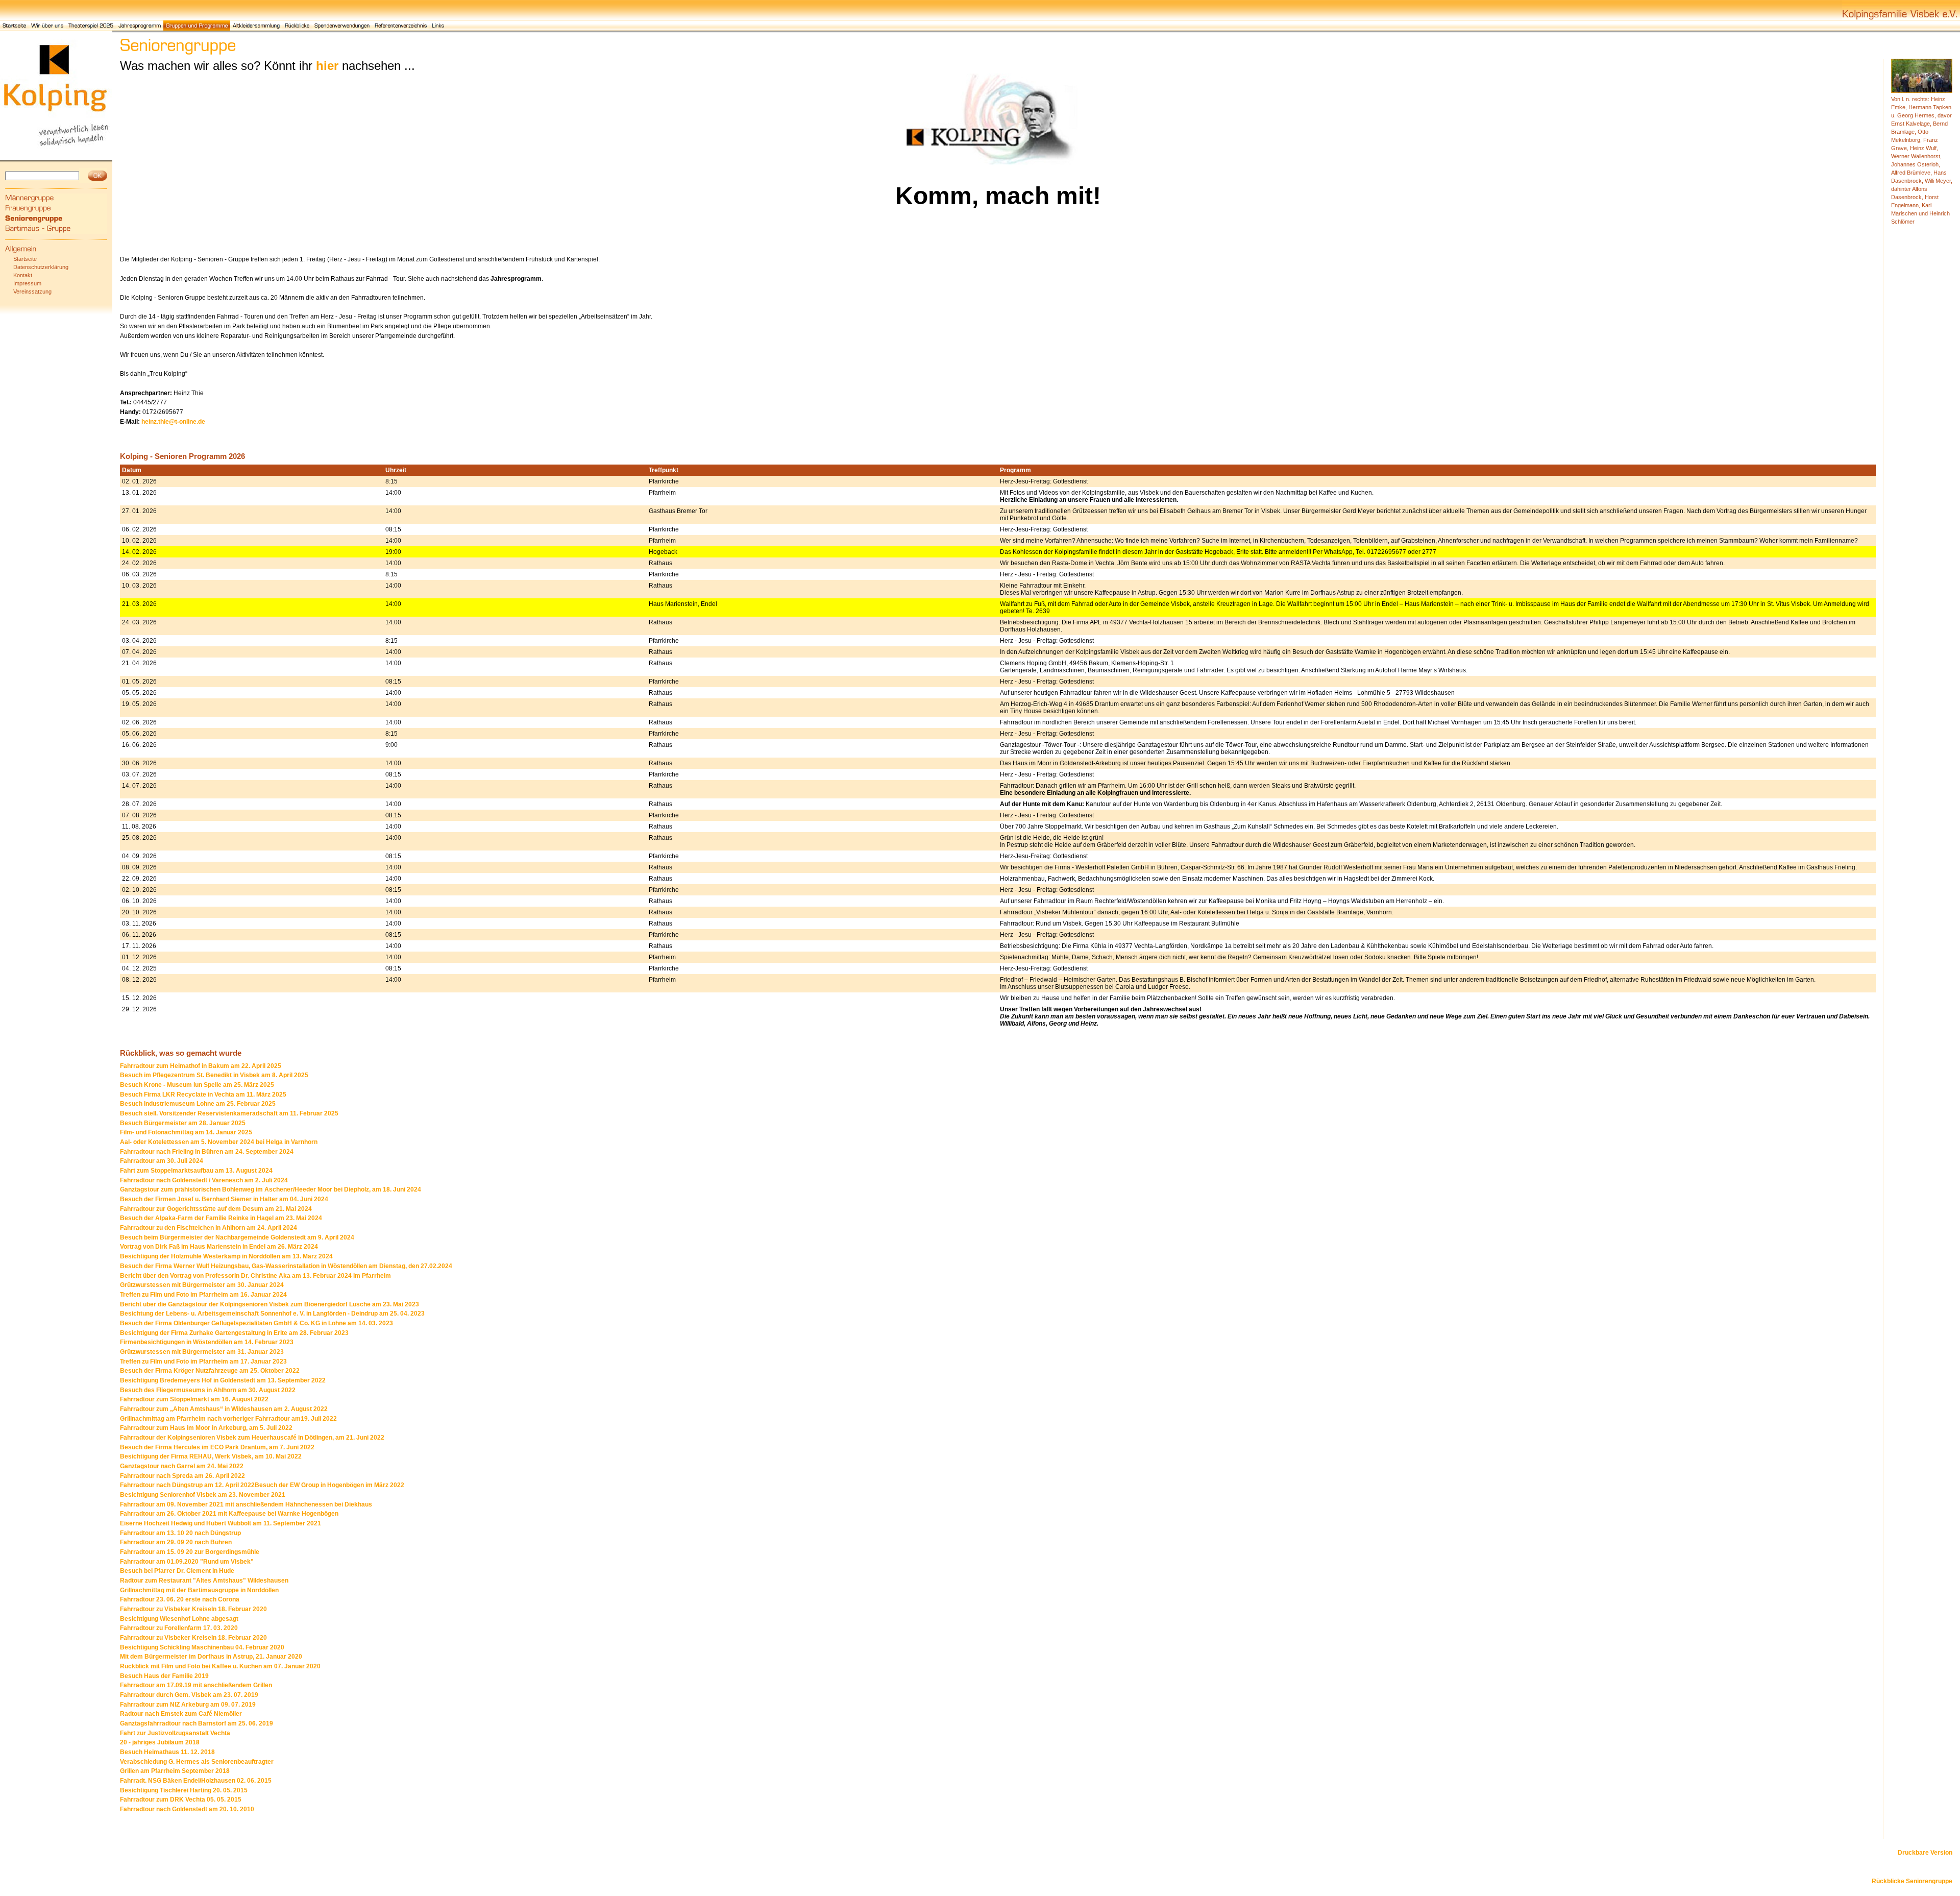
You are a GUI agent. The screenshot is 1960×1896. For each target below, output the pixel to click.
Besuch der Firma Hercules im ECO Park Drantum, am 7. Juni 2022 (217, 1447)
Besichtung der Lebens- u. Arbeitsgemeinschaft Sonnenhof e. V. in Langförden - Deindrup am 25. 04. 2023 (272, 1314)
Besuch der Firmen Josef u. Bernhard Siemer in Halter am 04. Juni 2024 (224, 1199)
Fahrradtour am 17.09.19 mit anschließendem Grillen (196, 1685)
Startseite (25, 259)
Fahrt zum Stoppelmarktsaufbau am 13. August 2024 (196, 1171)
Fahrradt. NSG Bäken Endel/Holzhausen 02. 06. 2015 (196, 1781)
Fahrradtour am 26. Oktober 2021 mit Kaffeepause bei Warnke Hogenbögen (229, 1514)
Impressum (27, 283)
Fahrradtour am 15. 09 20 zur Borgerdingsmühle (190, 1552)
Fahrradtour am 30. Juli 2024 (162, 1161)
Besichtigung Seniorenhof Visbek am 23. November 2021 (203, 1495)
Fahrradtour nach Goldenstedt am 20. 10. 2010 (187, 1809)
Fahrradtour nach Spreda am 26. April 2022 (182, 1476)
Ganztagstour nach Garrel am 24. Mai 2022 (182, 1466)
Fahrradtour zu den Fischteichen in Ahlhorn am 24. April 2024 (209, 1228)
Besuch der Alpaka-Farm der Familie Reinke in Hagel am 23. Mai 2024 (221, 1218)
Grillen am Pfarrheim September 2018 (175, 1771)
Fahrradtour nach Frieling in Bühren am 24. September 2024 (207, 1152)
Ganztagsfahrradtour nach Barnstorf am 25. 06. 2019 (197, 1723)
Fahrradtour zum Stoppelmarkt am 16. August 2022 (194, 1399)
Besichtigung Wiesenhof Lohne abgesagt (179, 1619)
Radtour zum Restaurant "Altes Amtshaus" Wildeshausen (204, 1581)
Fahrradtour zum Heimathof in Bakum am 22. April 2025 (201, 1066)
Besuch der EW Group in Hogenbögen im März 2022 (329, 1485)
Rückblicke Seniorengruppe (1912, 1881)
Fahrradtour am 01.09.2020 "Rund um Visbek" (187, 1562)
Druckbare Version (1925, 1853)
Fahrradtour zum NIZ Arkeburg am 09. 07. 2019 (188, 1705)
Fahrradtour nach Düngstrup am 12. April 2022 (187, 1485)
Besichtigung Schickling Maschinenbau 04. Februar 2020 (202, 1647)
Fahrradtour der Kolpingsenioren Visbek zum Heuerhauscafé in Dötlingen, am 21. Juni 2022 (252, 1438)
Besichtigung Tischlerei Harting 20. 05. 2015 (184, 1790)
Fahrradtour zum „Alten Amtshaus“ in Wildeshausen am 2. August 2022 (224, 1409)
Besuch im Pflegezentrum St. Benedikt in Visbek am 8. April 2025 (214, 1075)
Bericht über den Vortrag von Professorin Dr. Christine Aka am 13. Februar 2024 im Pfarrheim (255, 1276)
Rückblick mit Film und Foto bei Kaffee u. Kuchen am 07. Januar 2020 (220, 1666)
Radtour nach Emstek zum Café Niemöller (181, 1714)
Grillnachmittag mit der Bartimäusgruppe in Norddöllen (199, 1590)
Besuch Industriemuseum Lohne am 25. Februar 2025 (198, 1104)
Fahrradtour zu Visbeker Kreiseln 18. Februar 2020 (193, 1609)
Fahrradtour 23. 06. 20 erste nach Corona (180, 1599)
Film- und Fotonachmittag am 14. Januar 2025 (186, 1132)
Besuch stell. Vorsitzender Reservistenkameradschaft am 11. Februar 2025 (229, 1113)
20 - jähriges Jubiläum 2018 (160, 1742)
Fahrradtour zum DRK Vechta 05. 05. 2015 (181, 1800)
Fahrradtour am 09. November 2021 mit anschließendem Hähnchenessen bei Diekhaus (246, 1504)
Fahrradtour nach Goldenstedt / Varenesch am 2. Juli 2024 (204, 1180)
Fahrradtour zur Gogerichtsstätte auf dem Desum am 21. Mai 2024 (216, 1209)
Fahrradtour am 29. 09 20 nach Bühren (176, 1542)
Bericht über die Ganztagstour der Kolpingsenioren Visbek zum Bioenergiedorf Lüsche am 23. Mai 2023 (269, 1304)
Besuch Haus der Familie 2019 (164, 1676)
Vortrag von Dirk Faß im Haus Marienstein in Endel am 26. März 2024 (219, 1247)
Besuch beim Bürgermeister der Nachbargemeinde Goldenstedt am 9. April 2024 (237, 1237)
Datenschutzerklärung (41, 267)
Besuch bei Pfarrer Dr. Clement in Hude (177, 1571)
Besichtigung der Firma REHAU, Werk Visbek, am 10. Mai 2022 (211, 1456)
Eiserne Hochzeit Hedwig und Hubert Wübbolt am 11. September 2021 (220, 1523)
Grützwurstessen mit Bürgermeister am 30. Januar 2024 (202, 1285)
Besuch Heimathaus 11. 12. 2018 (167, 1752)
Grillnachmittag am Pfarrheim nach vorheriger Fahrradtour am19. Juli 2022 (228, 1419)
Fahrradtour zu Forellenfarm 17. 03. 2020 (179, 1628)
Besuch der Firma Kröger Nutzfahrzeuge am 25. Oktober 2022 (210, 1371)
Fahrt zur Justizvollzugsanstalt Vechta (175, 1733)
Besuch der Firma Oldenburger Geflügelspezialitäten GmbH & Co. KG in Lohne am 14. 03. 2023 (256, 1323)
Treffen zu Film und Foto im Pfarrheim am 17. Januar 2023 (203, 1362)
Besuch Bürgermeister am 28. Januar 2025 (183, 1123)
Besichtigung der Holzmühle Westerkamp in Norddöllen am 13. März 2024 (226, 1256)
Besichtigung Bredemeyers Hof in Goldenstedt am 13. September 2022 (223, 1380)
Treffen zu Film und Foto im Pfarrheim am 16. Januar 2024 (203, 1295)
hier (327, 66)
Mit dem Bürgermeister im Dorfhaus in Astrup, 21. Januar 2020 (211, 1657)
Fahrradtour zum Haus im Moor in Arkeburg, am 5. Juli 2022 (206, 1428)
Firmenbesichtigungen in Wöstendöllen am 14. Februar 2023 (207, 1342)
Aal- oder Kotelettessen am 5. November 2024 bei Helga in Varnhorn (219, 1142)
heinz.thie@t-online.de (173, 422)
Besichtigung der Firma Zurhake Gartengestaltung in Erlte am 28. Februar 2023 (234, 1333)
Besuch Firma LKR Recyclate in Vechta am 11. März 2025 (203, 1095)
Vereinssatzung (32, 291)
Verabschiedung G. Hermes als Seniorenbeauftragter (197, 1762)
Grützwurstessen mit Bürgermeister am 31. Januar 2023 (202, 1352)
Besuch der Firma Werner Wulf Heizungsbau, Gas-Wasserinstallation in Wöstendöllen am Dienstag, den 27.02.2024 (286, 1266)
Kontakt (23, 275)
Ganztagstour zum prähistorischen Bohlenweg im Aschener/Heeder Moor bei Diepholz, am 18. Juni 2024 (271, 1189)
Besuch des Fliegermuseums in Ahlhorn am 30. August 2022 (208, 1390)
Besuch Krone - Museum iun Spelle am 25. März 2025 (197, 1085)
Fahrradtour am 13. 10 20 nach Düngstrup (180, 1533)
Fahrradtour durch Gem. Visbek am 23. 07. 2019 (189, 1695)
